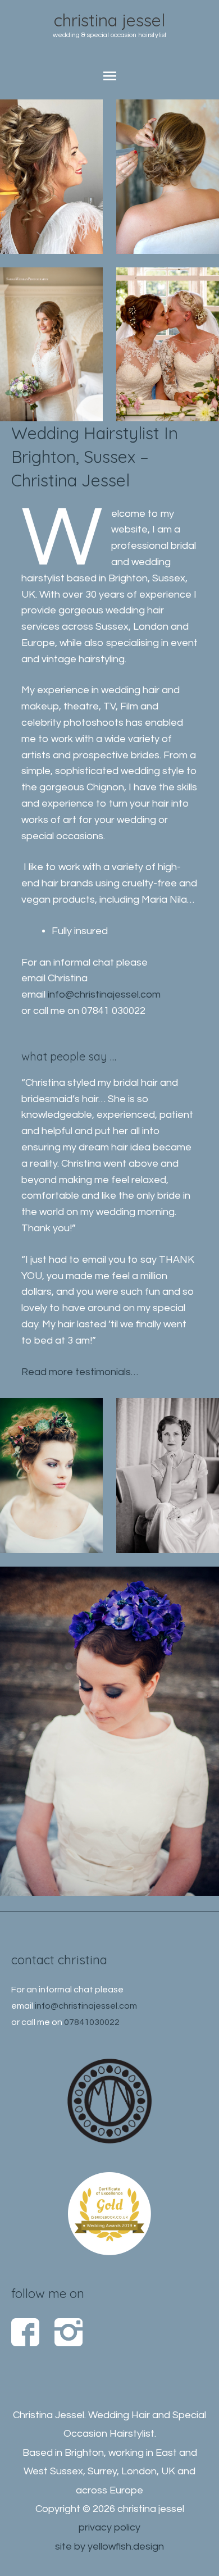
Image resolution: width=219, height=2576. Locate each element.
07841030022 (92, 2022)
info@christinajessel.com (104, 995)
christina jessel (109, 20)
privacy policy (109, 2527)
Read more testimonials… (80, 1372)
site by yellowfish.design (109, 2547)
